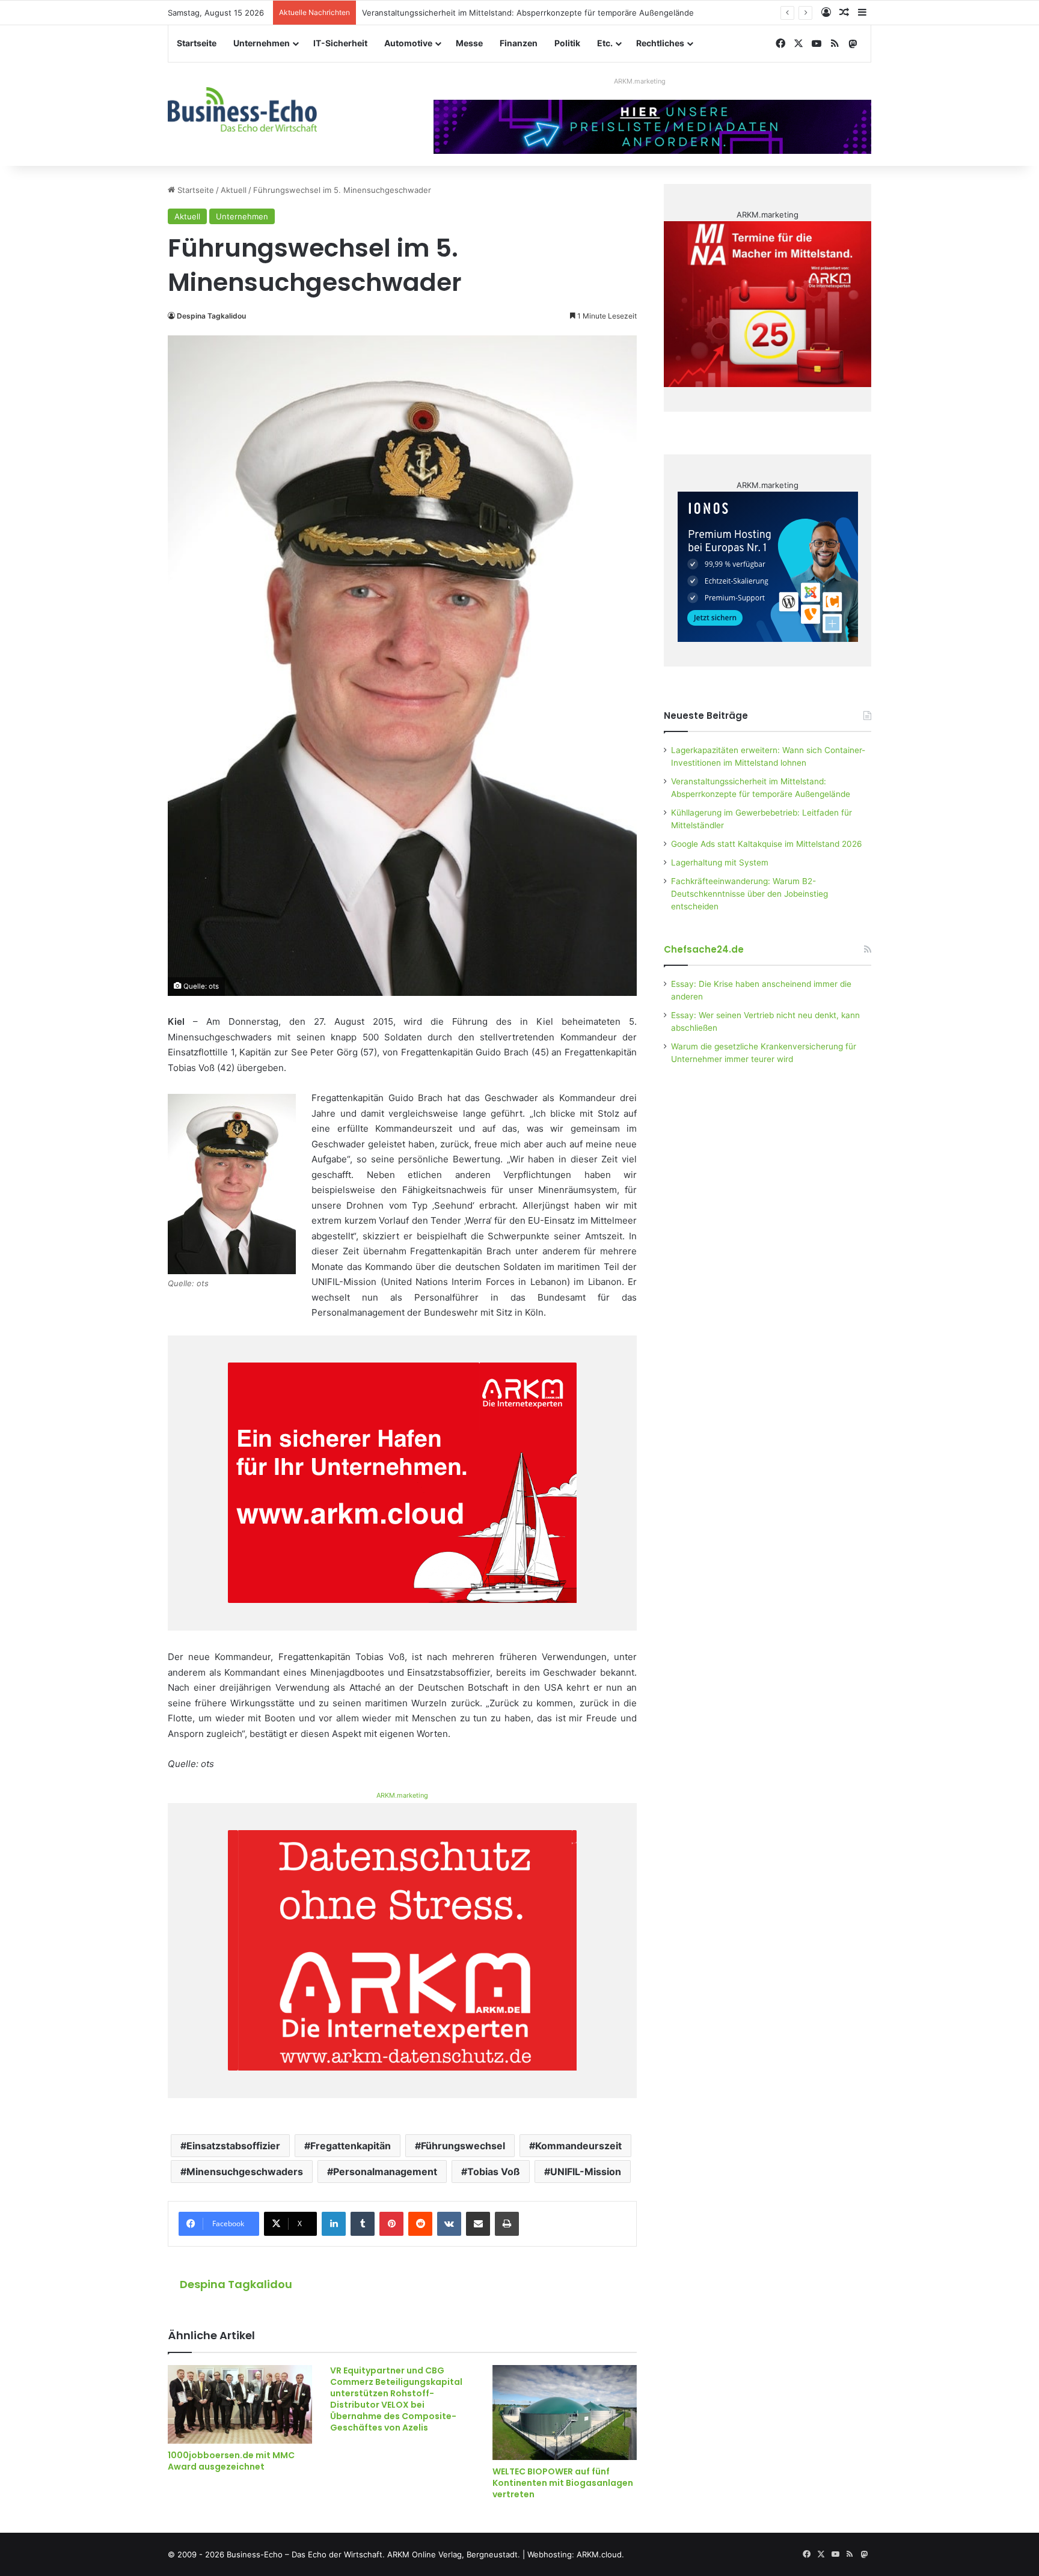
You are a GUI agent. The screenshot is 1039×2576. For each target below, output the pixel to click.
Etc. (605, 43)
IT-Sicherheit (340, 43)
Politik (567, 43)
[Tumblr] (363, 2224)
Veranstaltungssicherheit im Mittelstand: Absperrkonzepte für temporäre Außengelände (528, 13)
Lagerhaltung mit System (720, 862)
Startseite (197, 43)
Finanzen (519, 43)
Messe (469, 43)
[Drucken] (507, 2224)
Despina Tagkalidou (211, 316)
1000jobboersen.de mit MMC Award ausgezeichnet (231, 2461)
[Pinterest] (391, 2224)
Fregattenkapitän (351, 2146)
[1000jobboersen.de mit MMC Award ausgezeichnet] (240, 2404)
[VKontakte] (449, 2224)
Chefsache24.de (704, 949)
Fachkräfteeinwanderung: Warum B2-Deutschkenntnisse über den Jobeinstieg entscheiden (749, 894)
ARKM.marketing (640, 81)
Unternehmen (262, 43)
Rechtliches (660, 43)
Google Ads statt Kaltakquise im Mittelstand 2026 (767, 844)
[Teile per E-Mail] (478, 2224)
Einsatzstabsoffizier (233, 2146)
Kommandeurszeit (578, 2146)
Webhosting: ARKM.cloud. (576, 2554)
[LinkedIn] (334, 2224)
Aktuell (234, 190)
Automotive (408, 43)
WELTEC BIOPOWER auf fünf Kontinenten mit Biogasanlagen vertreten (563, 2483)
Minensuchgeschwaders (245, 2172)
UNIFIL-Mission (586, 2172)
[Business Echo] (242, 109)
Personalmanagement (385, 2172)
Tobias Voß (494, 2172)
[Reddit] (420, 2224)
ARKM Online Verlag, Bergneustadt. (454, 2554)
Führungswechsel (463, 2146)
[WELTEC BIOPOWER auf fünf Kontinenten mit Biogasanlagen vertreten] (565, 2412)
